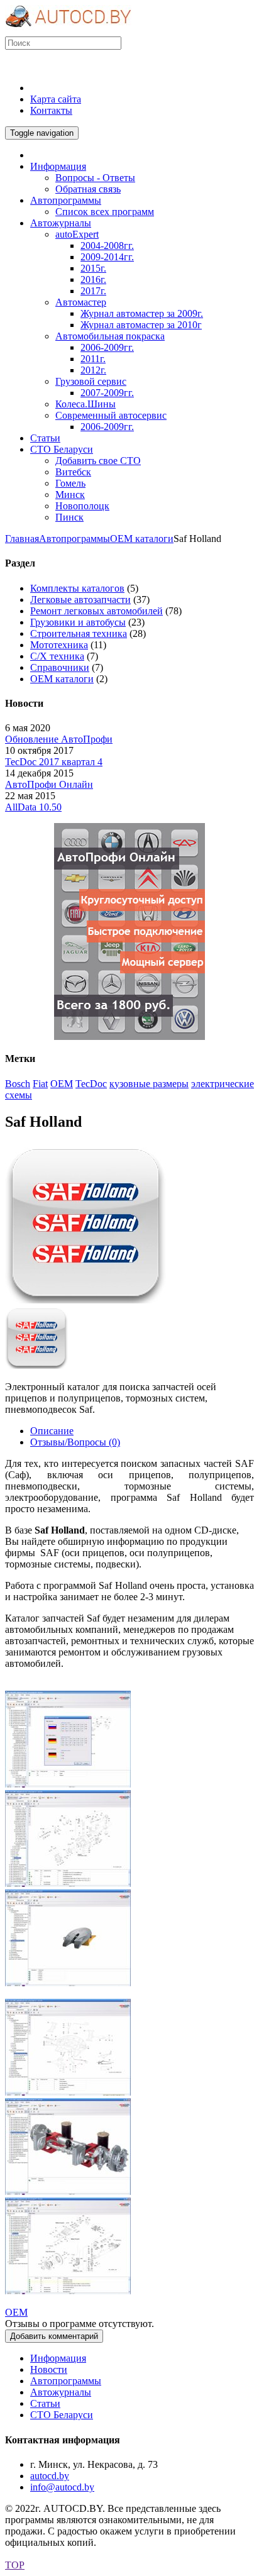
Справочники (60, 667)
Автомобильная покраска (110, 336)
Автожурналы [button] (61, 223)
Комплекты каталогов (77, 588)
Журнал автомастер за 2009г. (142, 313)
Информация (58, 2358)
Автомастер (81, 302)
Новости (49, 2369)
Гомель (70, 483)
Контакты (51, 110)
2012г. (93, 370)
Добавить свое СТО (98, 461)
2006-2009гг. (107, 347)
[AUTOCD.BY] (68, 30)
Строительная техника (79, 633)
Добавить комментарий (54, 2336)
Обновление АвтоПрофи (59, 739)
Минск (70, 495)
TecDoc (91, 1084)
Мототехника (59, 645)
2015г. (93, 268)
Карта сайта (56, 99)
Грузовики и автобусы (78, 622)
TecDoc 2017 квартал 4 (54, 762)
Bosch (18, 1084)
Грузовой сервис (91, 381)
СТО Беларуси (62, 2415)
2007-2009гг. (107, 393)
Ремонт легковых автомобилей (96, 611)
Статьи (45, 2403)
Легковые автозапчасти (80, 600)
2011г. (93, 359)
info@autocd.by (62, 2487)
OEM (62, 1084)
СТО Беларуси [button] (62, 449)
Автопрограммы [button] (66, 200)
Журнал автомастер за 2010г (141, 325)
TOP (15, 2565)
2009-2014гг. (107, 257)
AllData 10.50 (33, 807)
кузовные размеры (149, 1084)
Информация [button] (58, 166)
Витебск (73, 472)
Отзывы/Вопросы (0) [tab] (75, 1442)
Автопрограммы (74, 539)
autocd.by (50, 2476)
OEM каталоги (142, 539)
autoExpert (77, 234)
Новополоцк (82, 506)
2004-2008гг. (107, 246)
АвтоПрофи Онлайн (49, 784)
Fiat (40, 1084)
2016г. (93, 279)
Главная (22, 539)
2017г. (93, 291)
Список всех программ (105, 212)
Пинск (69, 517)
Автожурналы (61, 2392)
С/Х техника (57, 656)
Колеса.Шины (85, 404)
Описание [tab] (52, 1431)
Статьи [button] (45, 438)
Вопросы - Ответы (95, 178)
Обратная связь (88, 189)
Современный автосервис (111, 415)
